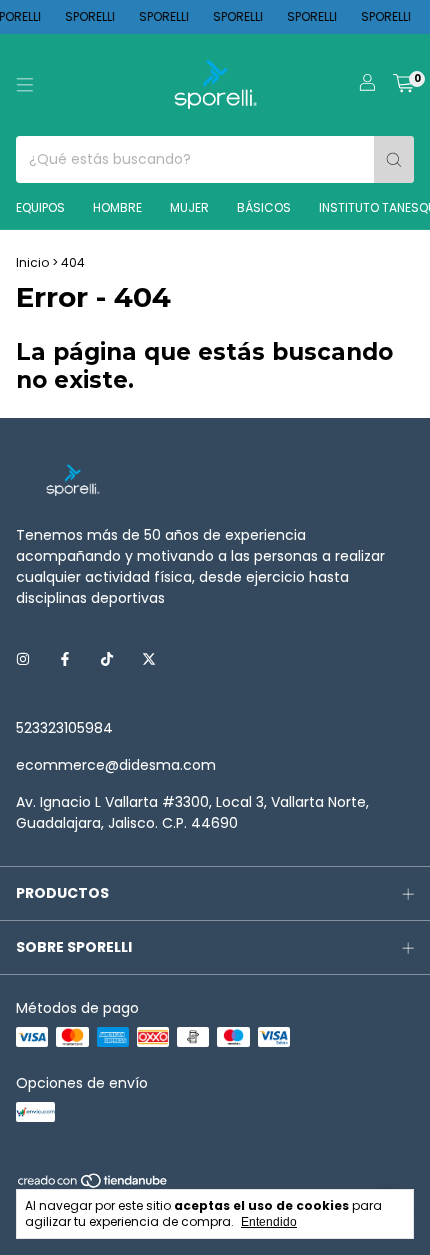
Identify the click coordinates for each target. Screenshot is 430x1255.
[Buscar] (394, 159)
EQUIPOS (40, 207)
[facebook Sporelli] (65, 659)
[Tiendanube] (93, 1185)
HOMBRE (117, 207)
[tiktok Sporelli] (107, 659)
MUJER (189, 207)
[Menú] (25, 85)
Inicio (32, 262)
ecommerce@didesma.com (116, 765)
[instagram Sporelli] (23, 659)
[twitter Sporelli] (149, 659)
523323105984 (64, 728)
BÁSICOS (264, 207)
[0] (403, 85)
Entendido (269, 1222)
